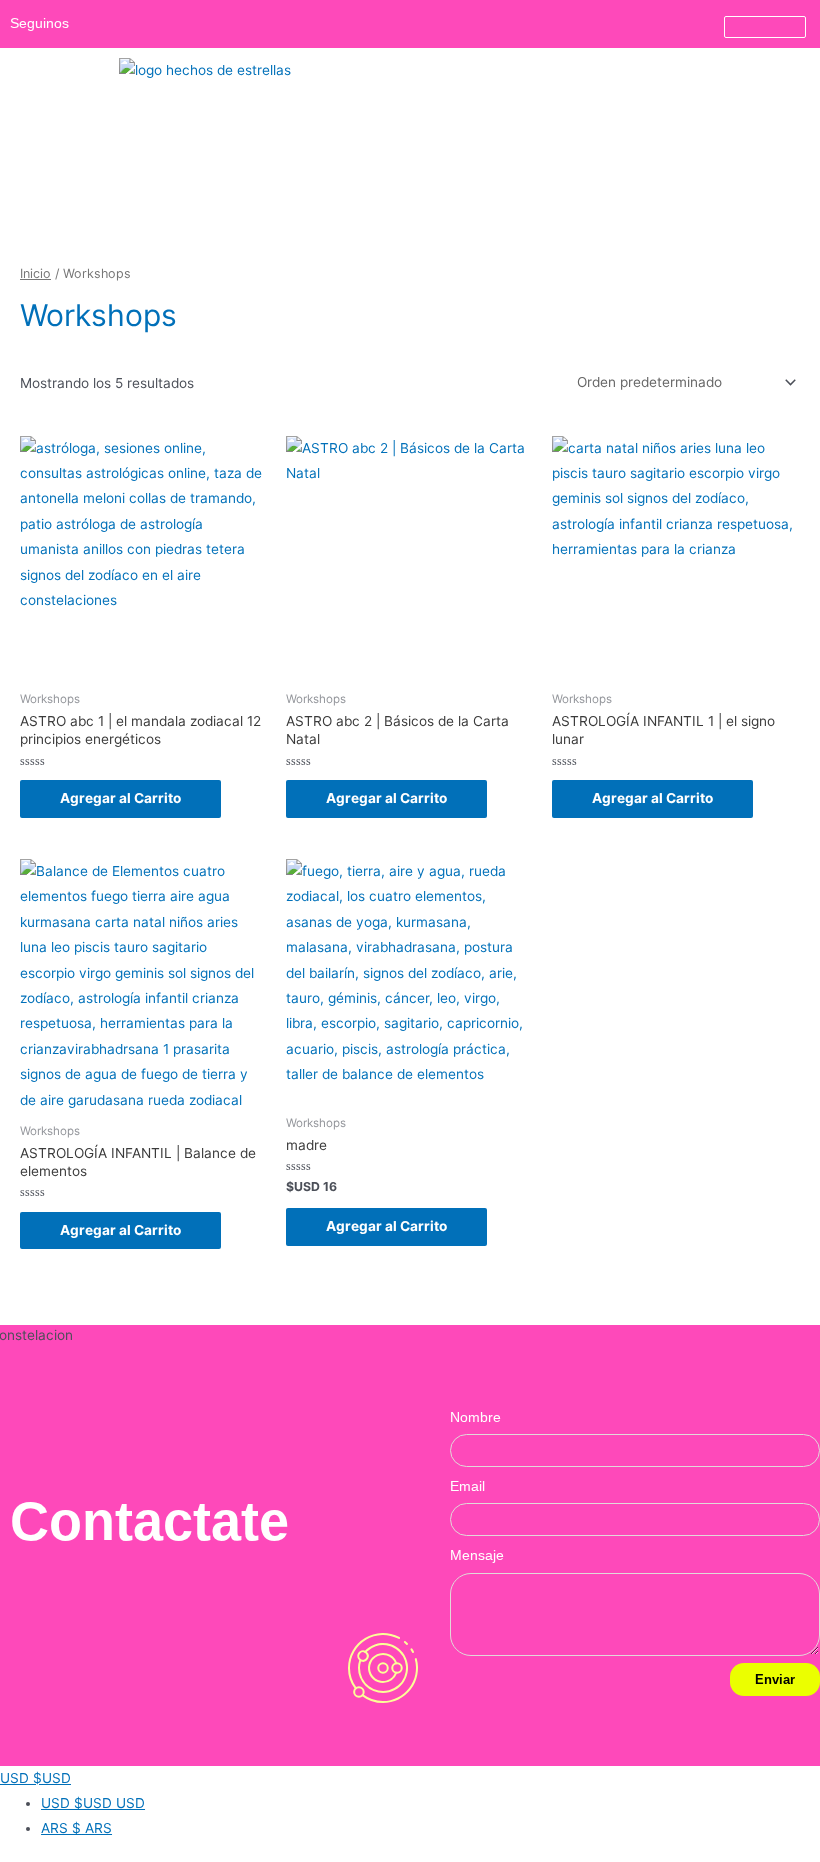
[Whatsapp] (132, 24)
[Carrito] (765, 27)
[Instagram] (104, 24)
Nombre (475, 1417)
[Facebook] (188, 24)
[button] (804, 63)
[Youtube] (160, 24)
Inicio (35, 273)
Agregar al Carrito (120, 798)
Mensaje (477, 1555)
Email (467, 1486)
